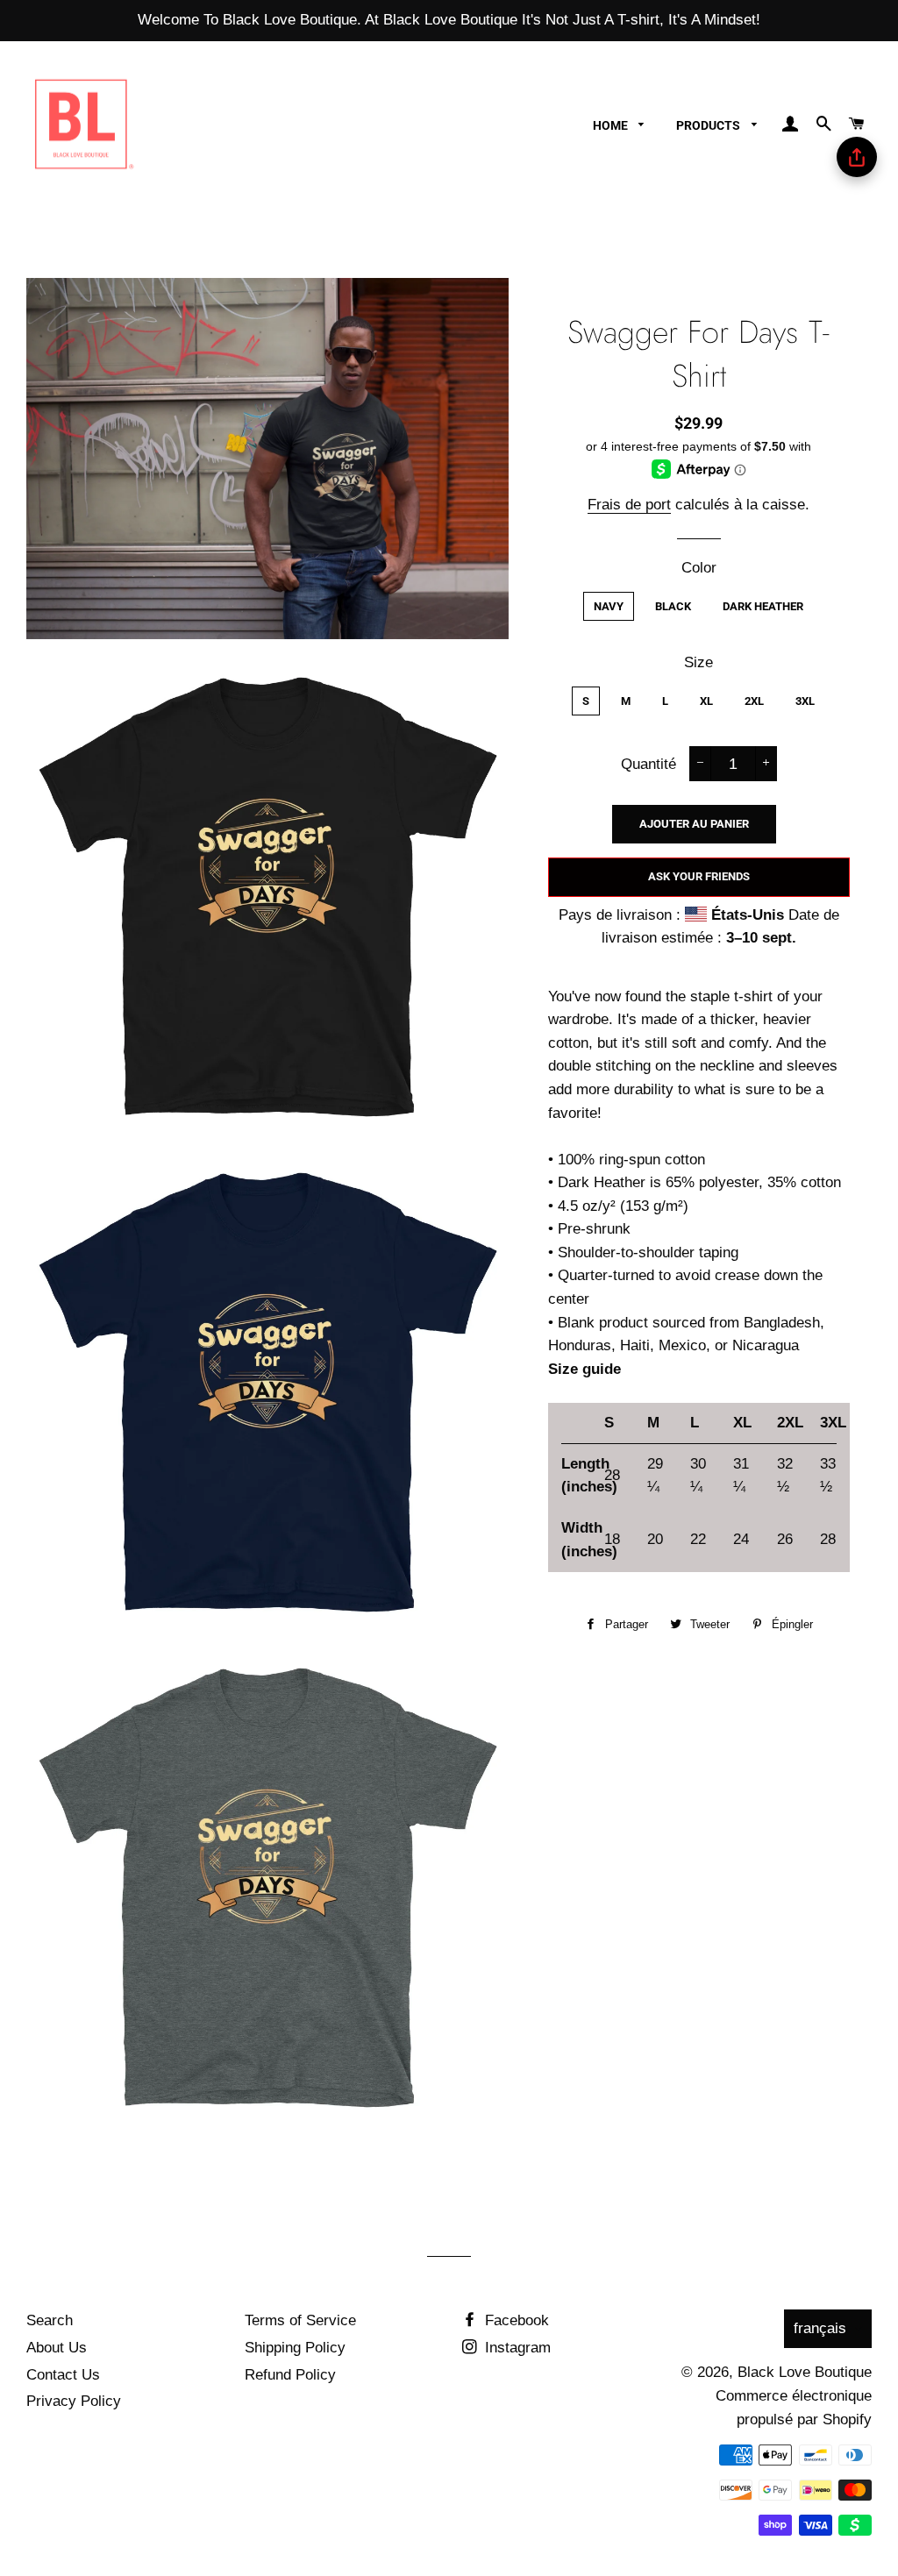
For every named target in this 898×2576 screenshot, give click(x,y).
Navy (609, 606)
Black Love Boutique (805, 2372)
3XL (805, 701)
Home (612, 125)
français (820, 2328)
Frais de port (629, 505)
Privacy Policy (74, 2401)
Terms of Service (300, 2320)
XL (706, 701)
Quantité (649, 764)
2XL (754, 701)
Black (673, 606)
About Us (57, 2348)
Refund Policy (290, 2375)
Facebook (515, 2320)
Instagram (516, 2348)
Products (709, 125)
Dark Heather (763, 606)
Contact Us (63, 2375)
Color (699, 568)
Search (50, 2320)
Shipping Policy (295, 2348)
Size (698, 662)
